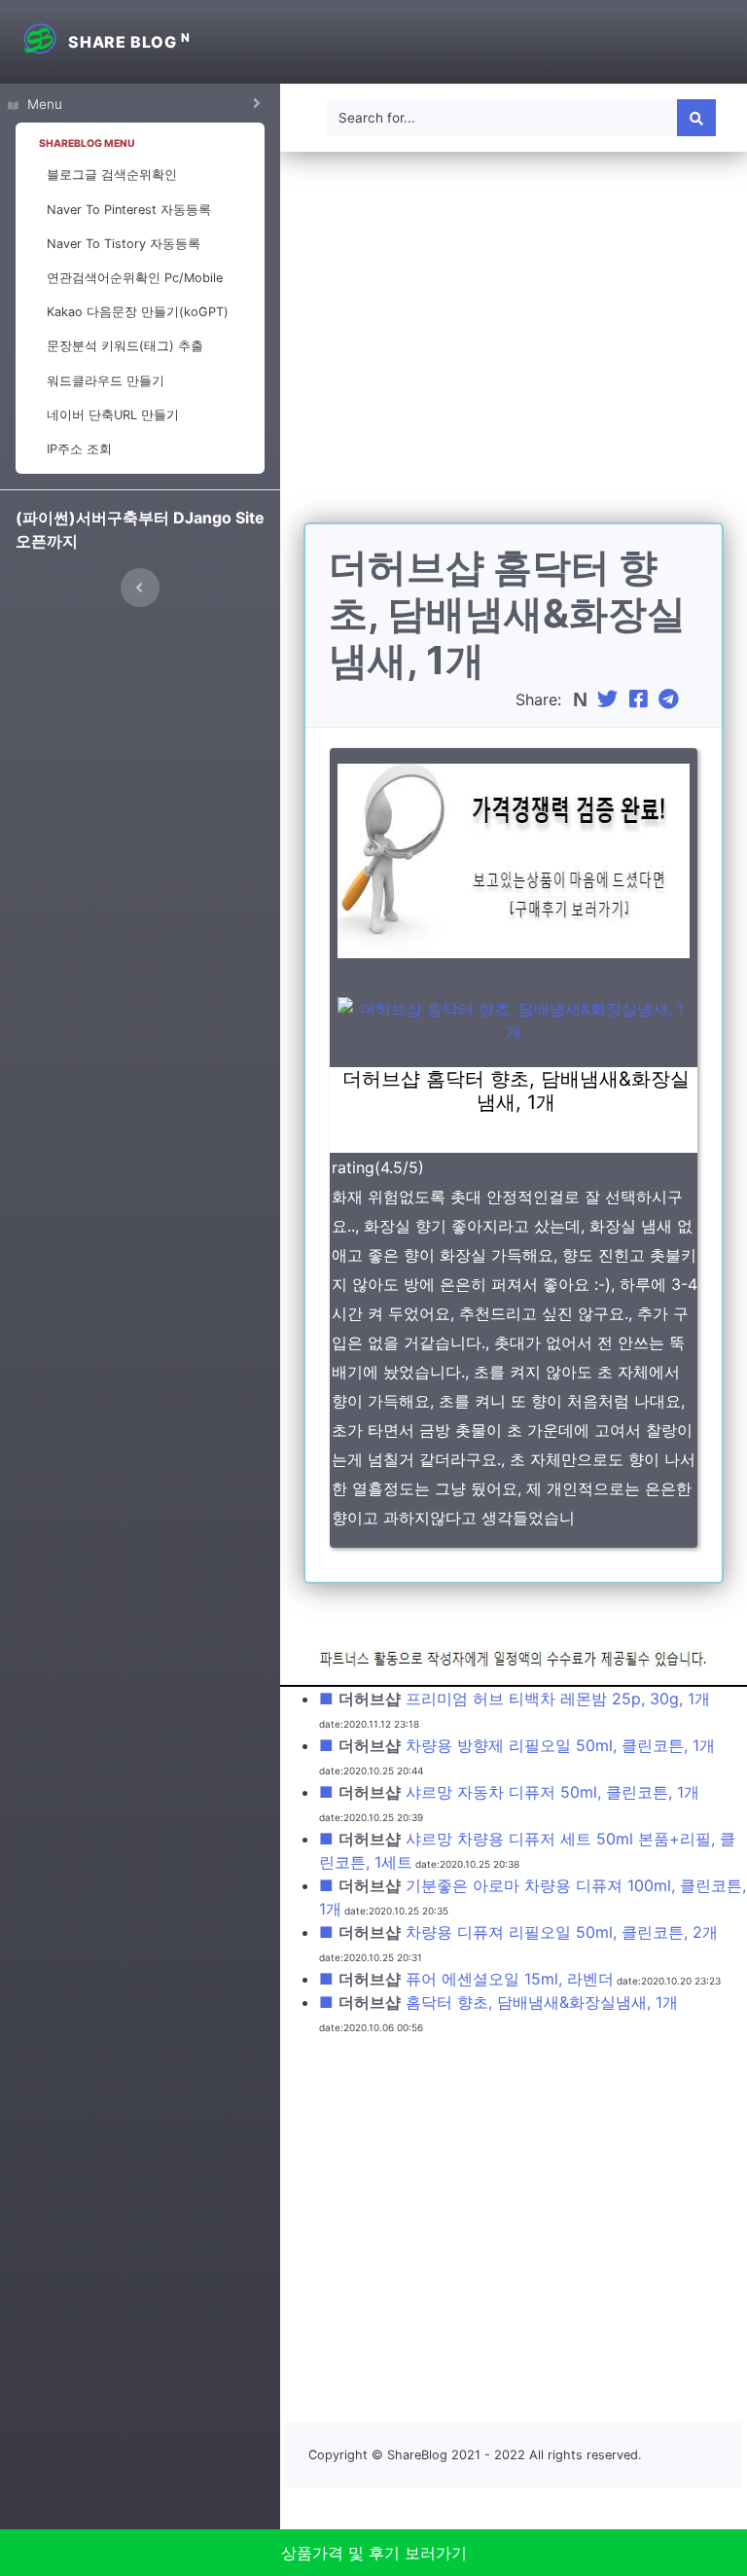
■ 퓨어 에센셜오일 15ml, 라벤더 (466, 1979)
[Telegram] (671, 699)
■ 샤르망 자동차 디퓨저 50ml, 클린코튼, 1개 (509, 1792)
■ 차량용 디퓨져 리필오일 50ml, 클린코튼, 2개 (518, 1932)
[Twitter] (610, 699)
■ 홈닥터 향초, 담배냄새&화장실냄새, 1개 (498, 2002)
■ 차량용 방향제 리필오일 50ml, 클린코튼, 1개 (517, 1745)
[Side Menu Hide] (140, 588)
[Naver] (582, 699)
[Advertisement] (514, 349)
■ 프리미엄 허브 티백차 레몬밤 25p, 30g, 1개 (515, 1699)
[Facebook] (641, 699)
